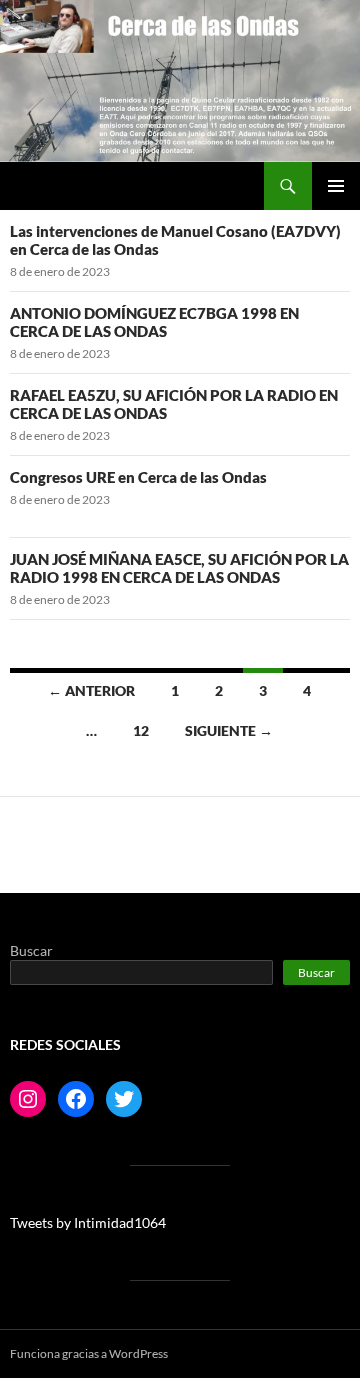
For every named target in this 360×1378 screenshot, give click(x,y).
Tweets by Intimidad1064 (88, 1222)
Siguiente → (229, 730)
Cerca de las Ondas (84, 186)
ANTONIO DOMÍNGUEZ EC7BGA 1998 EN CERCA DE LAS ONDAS (154, 322)
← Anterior (91, 690)
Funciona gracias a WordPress (89, 1353)
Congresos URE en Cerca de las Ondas (138, 477)
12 (141, 730)
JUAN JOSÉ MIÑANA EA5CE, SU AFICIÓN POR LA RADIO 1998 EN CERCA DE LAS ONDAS (179, 568)
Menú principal (336, 186)
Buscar (31, 950)
